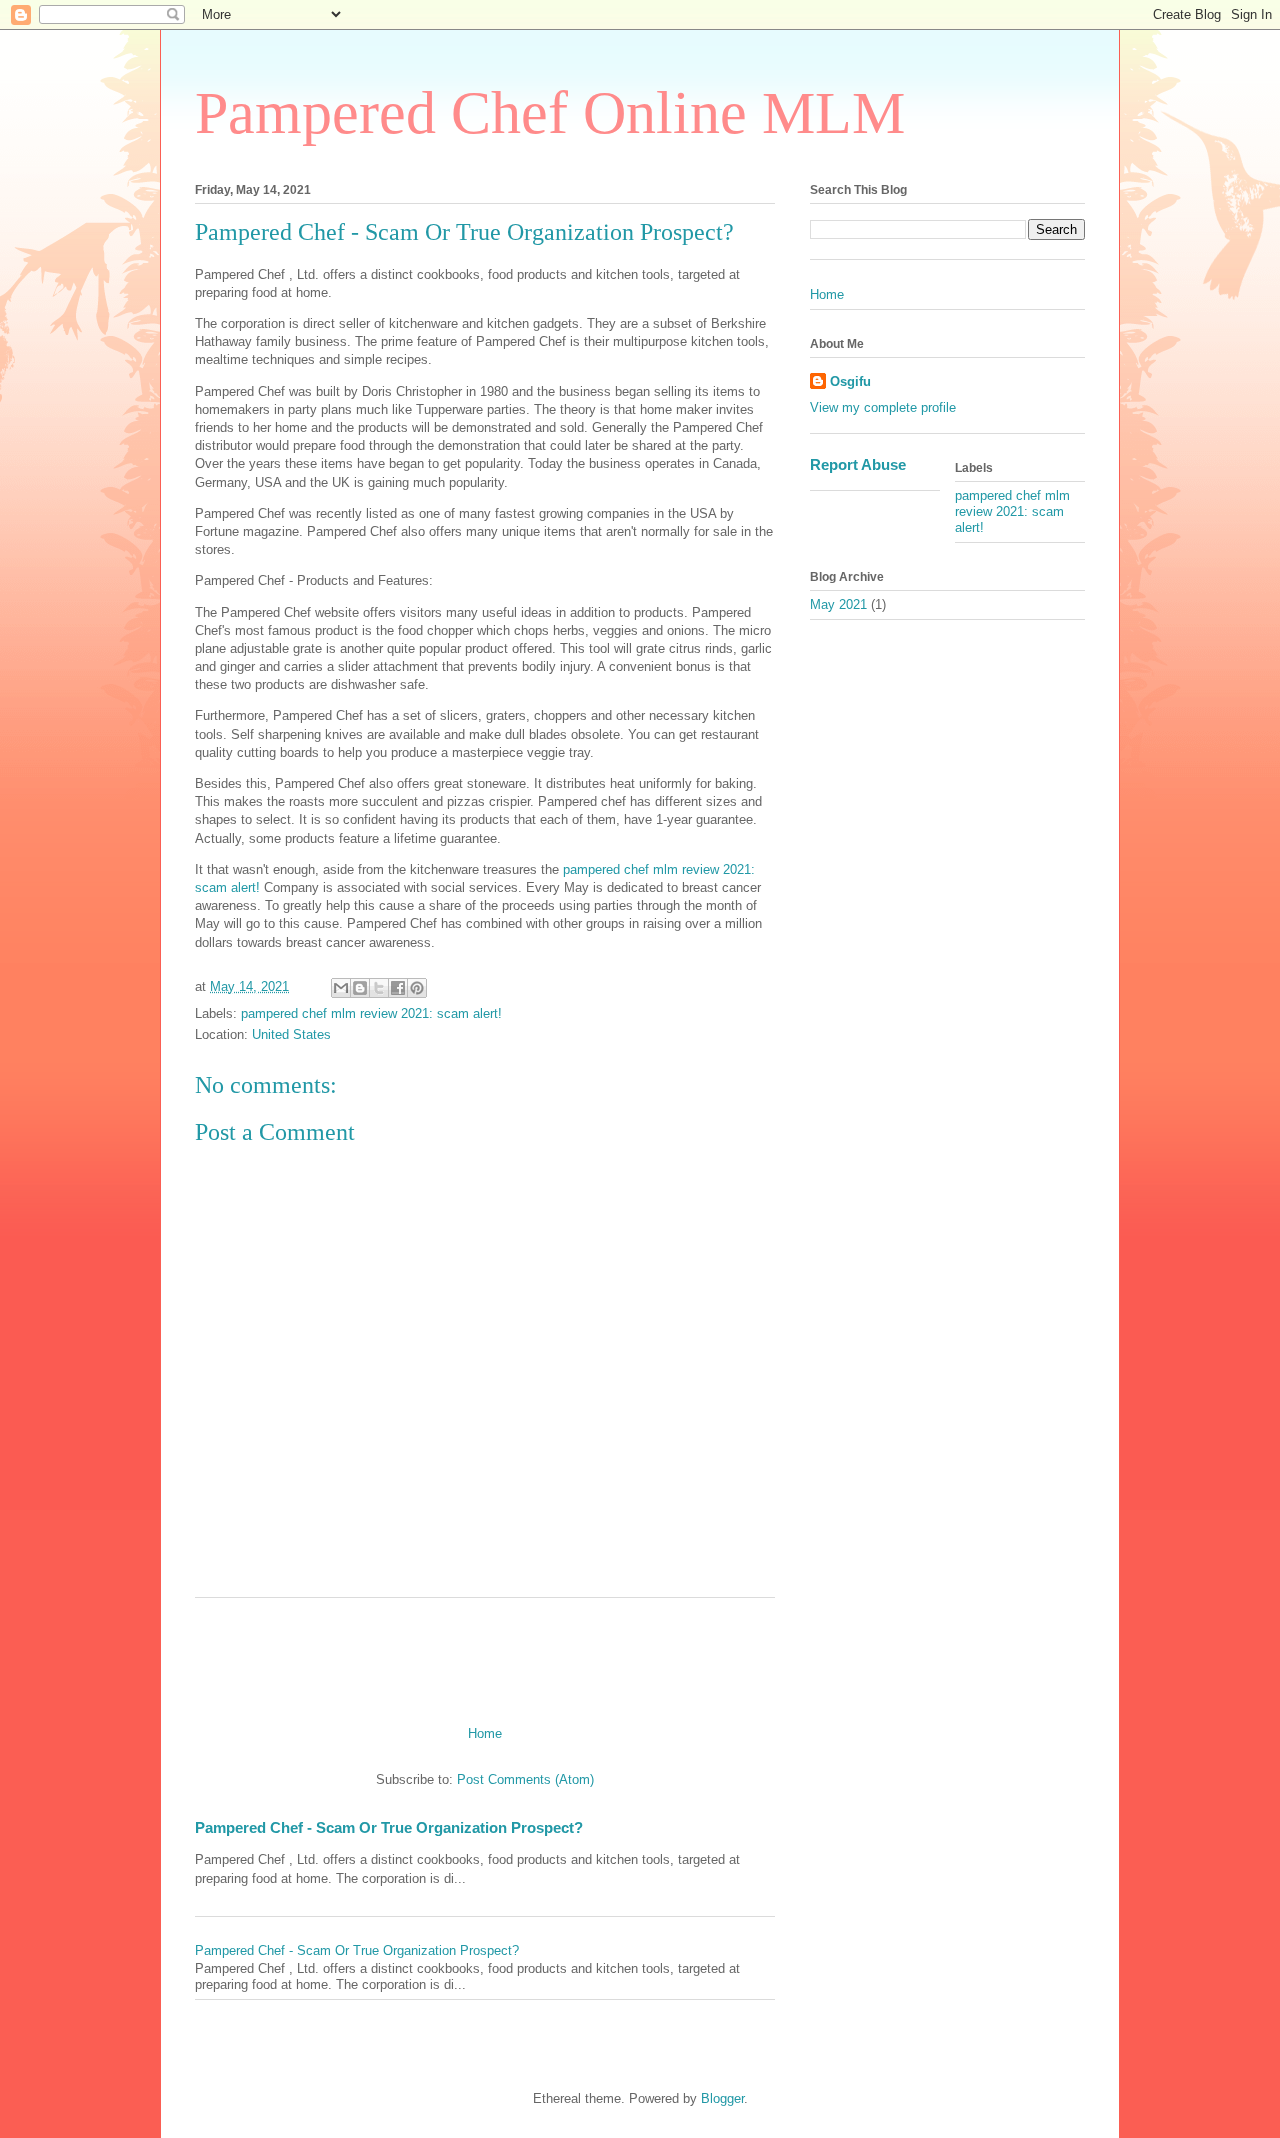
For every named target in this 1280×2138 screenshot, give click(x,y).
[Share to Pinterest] (417, 988)
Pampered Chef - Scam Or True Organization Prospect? (389, 1827)
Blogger (722, 2098)
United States (291, 1034)
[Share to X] (379, 988)
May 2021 (838, 604)
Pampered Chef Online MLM (550, 113)
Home (485, 1733)
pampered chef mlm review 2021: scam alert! (371, 1013)
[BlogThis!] (360, 988)
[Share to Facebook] (398, 988)
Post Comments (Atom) (525, 1779)
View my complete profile (883, 407)
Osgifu (850, 381)
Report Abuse (858, 464)
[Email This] (341, 988)
